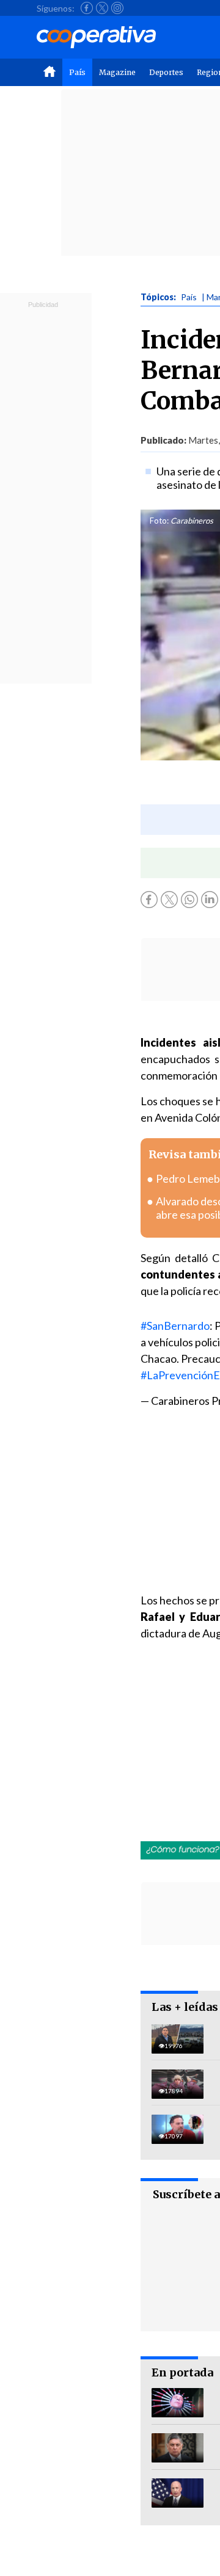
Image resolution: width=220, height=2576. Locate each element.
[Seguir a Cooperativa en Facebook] (87, 8)
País (77, 72)
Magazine (117, 72)
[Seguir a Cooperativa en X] (102, 8)
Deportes (166, 72)
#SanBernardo (175, 1326)
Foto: (159, 521)
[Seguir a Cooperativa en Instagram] (117, 8)
